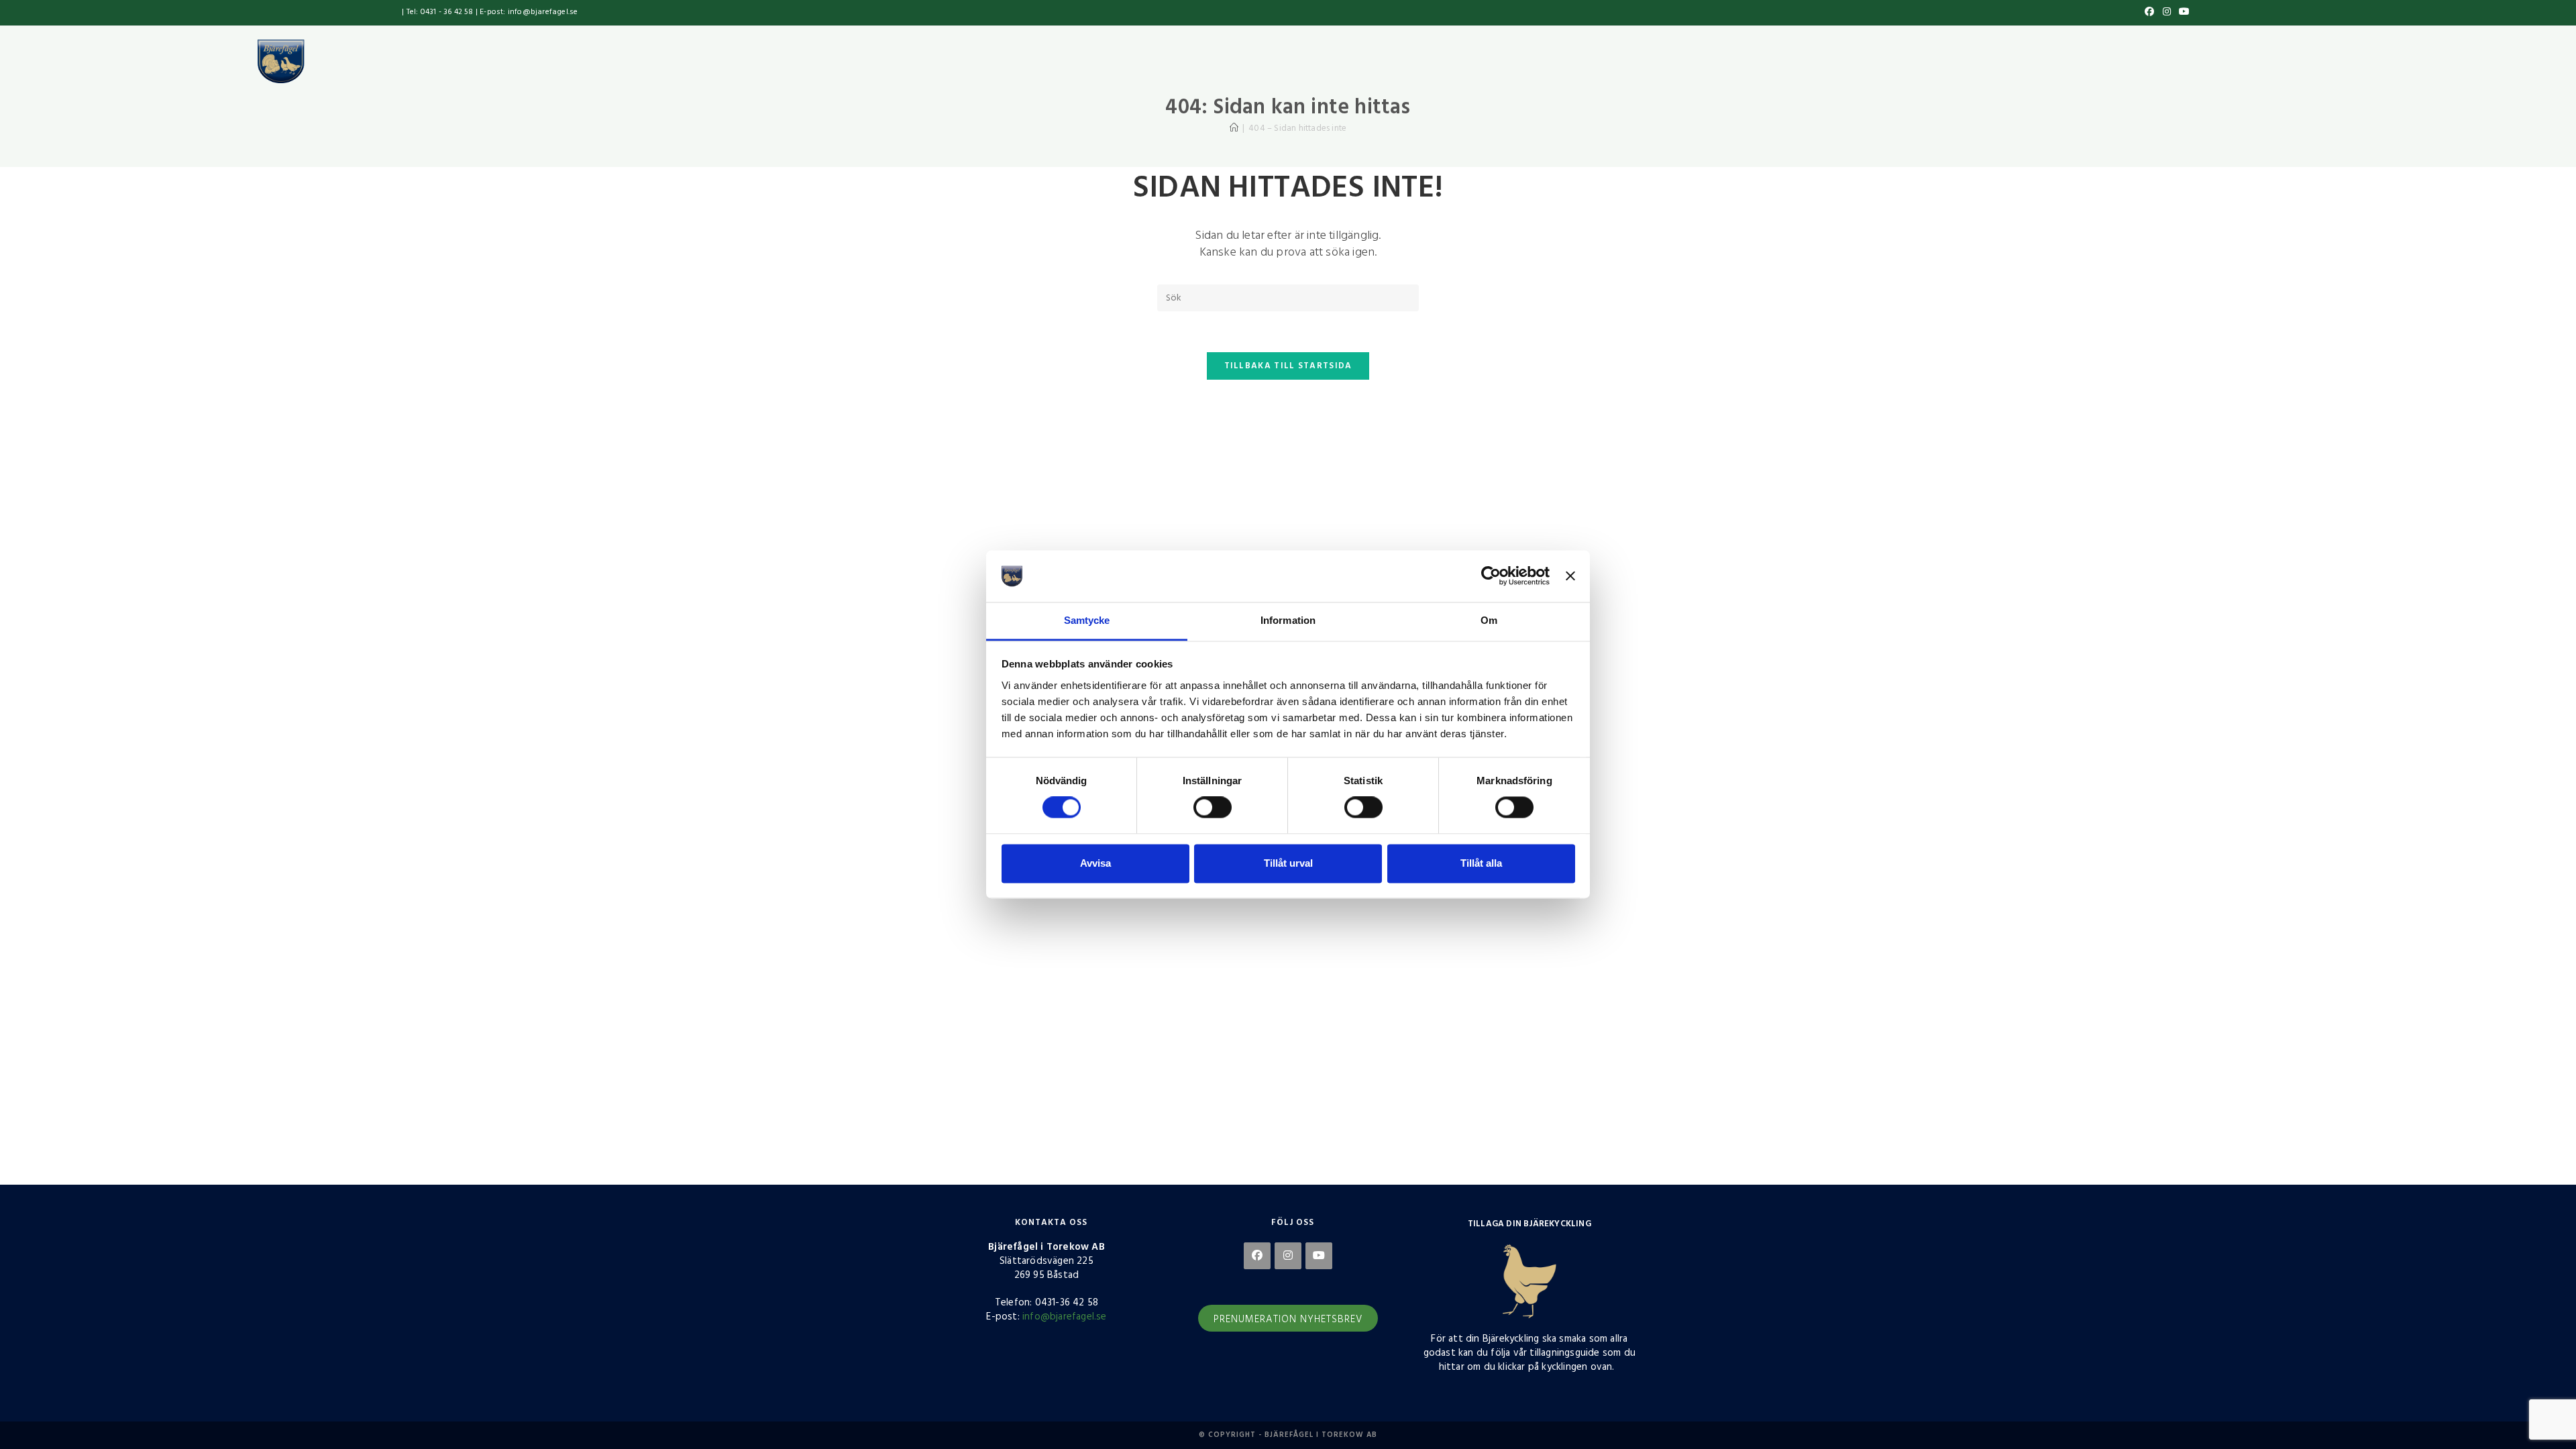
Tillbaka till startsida (1288, 366)
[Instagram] (1288, 1256)
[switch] (1213, 808)
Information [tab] (1288, 620)
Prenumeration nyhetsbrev (1288, 1320)
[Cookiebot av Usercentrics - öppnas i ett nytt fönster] (1491, 576)
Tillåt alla (1481, 863)
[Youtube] (1319, 1256)
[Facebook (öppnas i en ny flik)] (2149, 13)
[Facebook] (1257, 1256)
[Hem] (1234, 128)
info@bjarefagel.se (1065, 1317)
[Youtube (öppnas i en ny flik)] (2182, 13)
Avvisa (1095, 863)
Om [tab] (1489, 620)
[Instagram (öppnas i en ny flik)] (2167, 13)
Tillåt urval (1288, 863)
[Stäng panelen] (1570, 576)
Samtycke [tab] (1087, 620)
